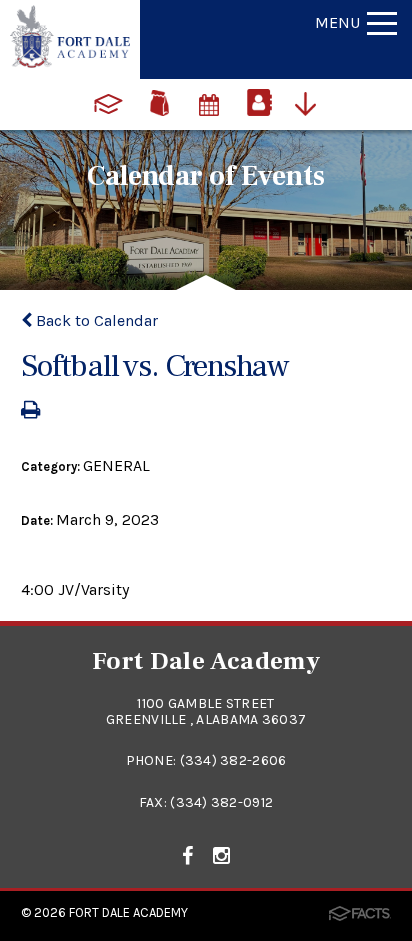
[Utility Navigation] (310, 102)
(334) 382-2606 (233, 760)
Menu (337, 22)
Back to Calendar (95, 320)
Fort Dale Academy (128, 912)
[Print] (30, 411)
